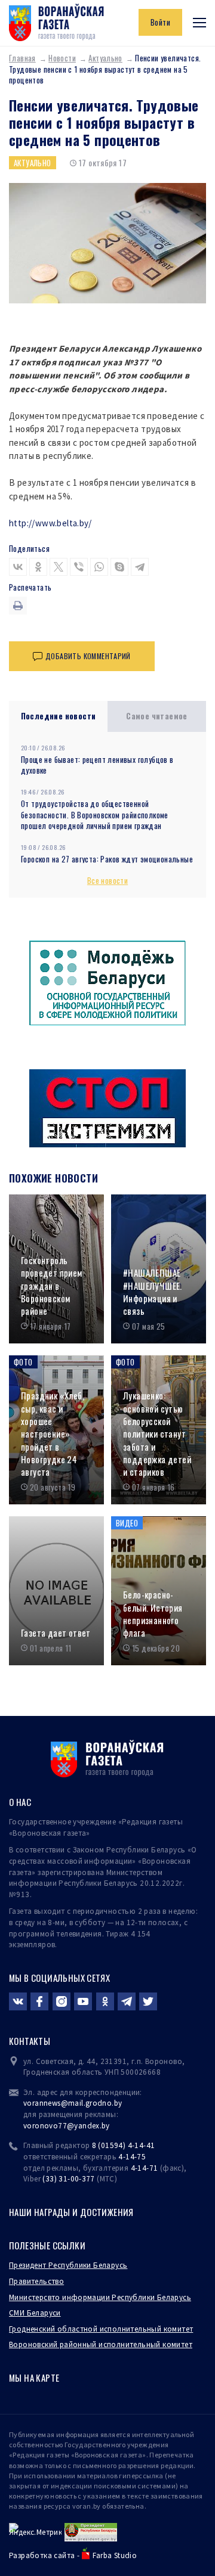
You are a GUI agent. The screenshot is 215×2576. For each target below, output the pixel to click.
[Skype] (119, 567)
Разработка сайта (42, 2555)
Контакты (30, 2041)
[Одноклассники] (38, 567)
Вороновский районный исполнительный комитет (101, 2344)
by (106, 2126)
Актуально (105, 58)
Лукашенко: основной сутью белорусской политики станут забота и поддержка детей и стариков (157, 1434)
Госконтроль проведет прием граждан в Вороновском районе (52, 1286)
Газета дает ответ (56, 1633)
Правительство (36, 2281)
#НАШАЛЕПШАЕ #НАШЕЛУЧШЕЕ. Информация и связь (153, 1292)
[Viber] (79, 567)
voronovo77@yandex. (62, 2126)
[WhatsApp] (99, 567)
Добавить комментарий (88, 656)
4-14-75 (132, 2157)
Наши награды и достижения (71, 2212)
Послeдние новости (59, 716)
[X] (59, 567)
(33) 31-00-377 (69, 2179)
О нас (20, 1802)
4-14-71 (145, 2168)
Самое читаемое (157, 716)
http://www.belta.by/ (50, 523)
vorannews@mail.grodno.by (73, 2103)
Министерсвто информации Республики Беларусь (100, 2297)
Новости (62, 58)
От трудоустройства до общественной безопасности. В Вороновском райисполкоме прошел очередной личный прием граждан (95, 814)
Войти (160, 22)
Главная (22, 58)
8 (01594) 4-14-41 (124, 2145)
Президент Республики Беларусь (68, 2265)
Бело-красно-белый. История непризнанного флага (153, 1614)
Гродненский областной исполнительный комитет (101, 2329)
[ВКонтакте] (18, 567)
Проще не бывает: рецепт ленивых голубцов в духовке (97, 765)
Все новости (107, 880)
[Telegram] (140, 567)
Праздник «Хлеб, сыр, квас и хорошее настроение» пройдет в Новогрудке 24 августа (53, 1434)
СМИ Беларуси (35, 2313)
